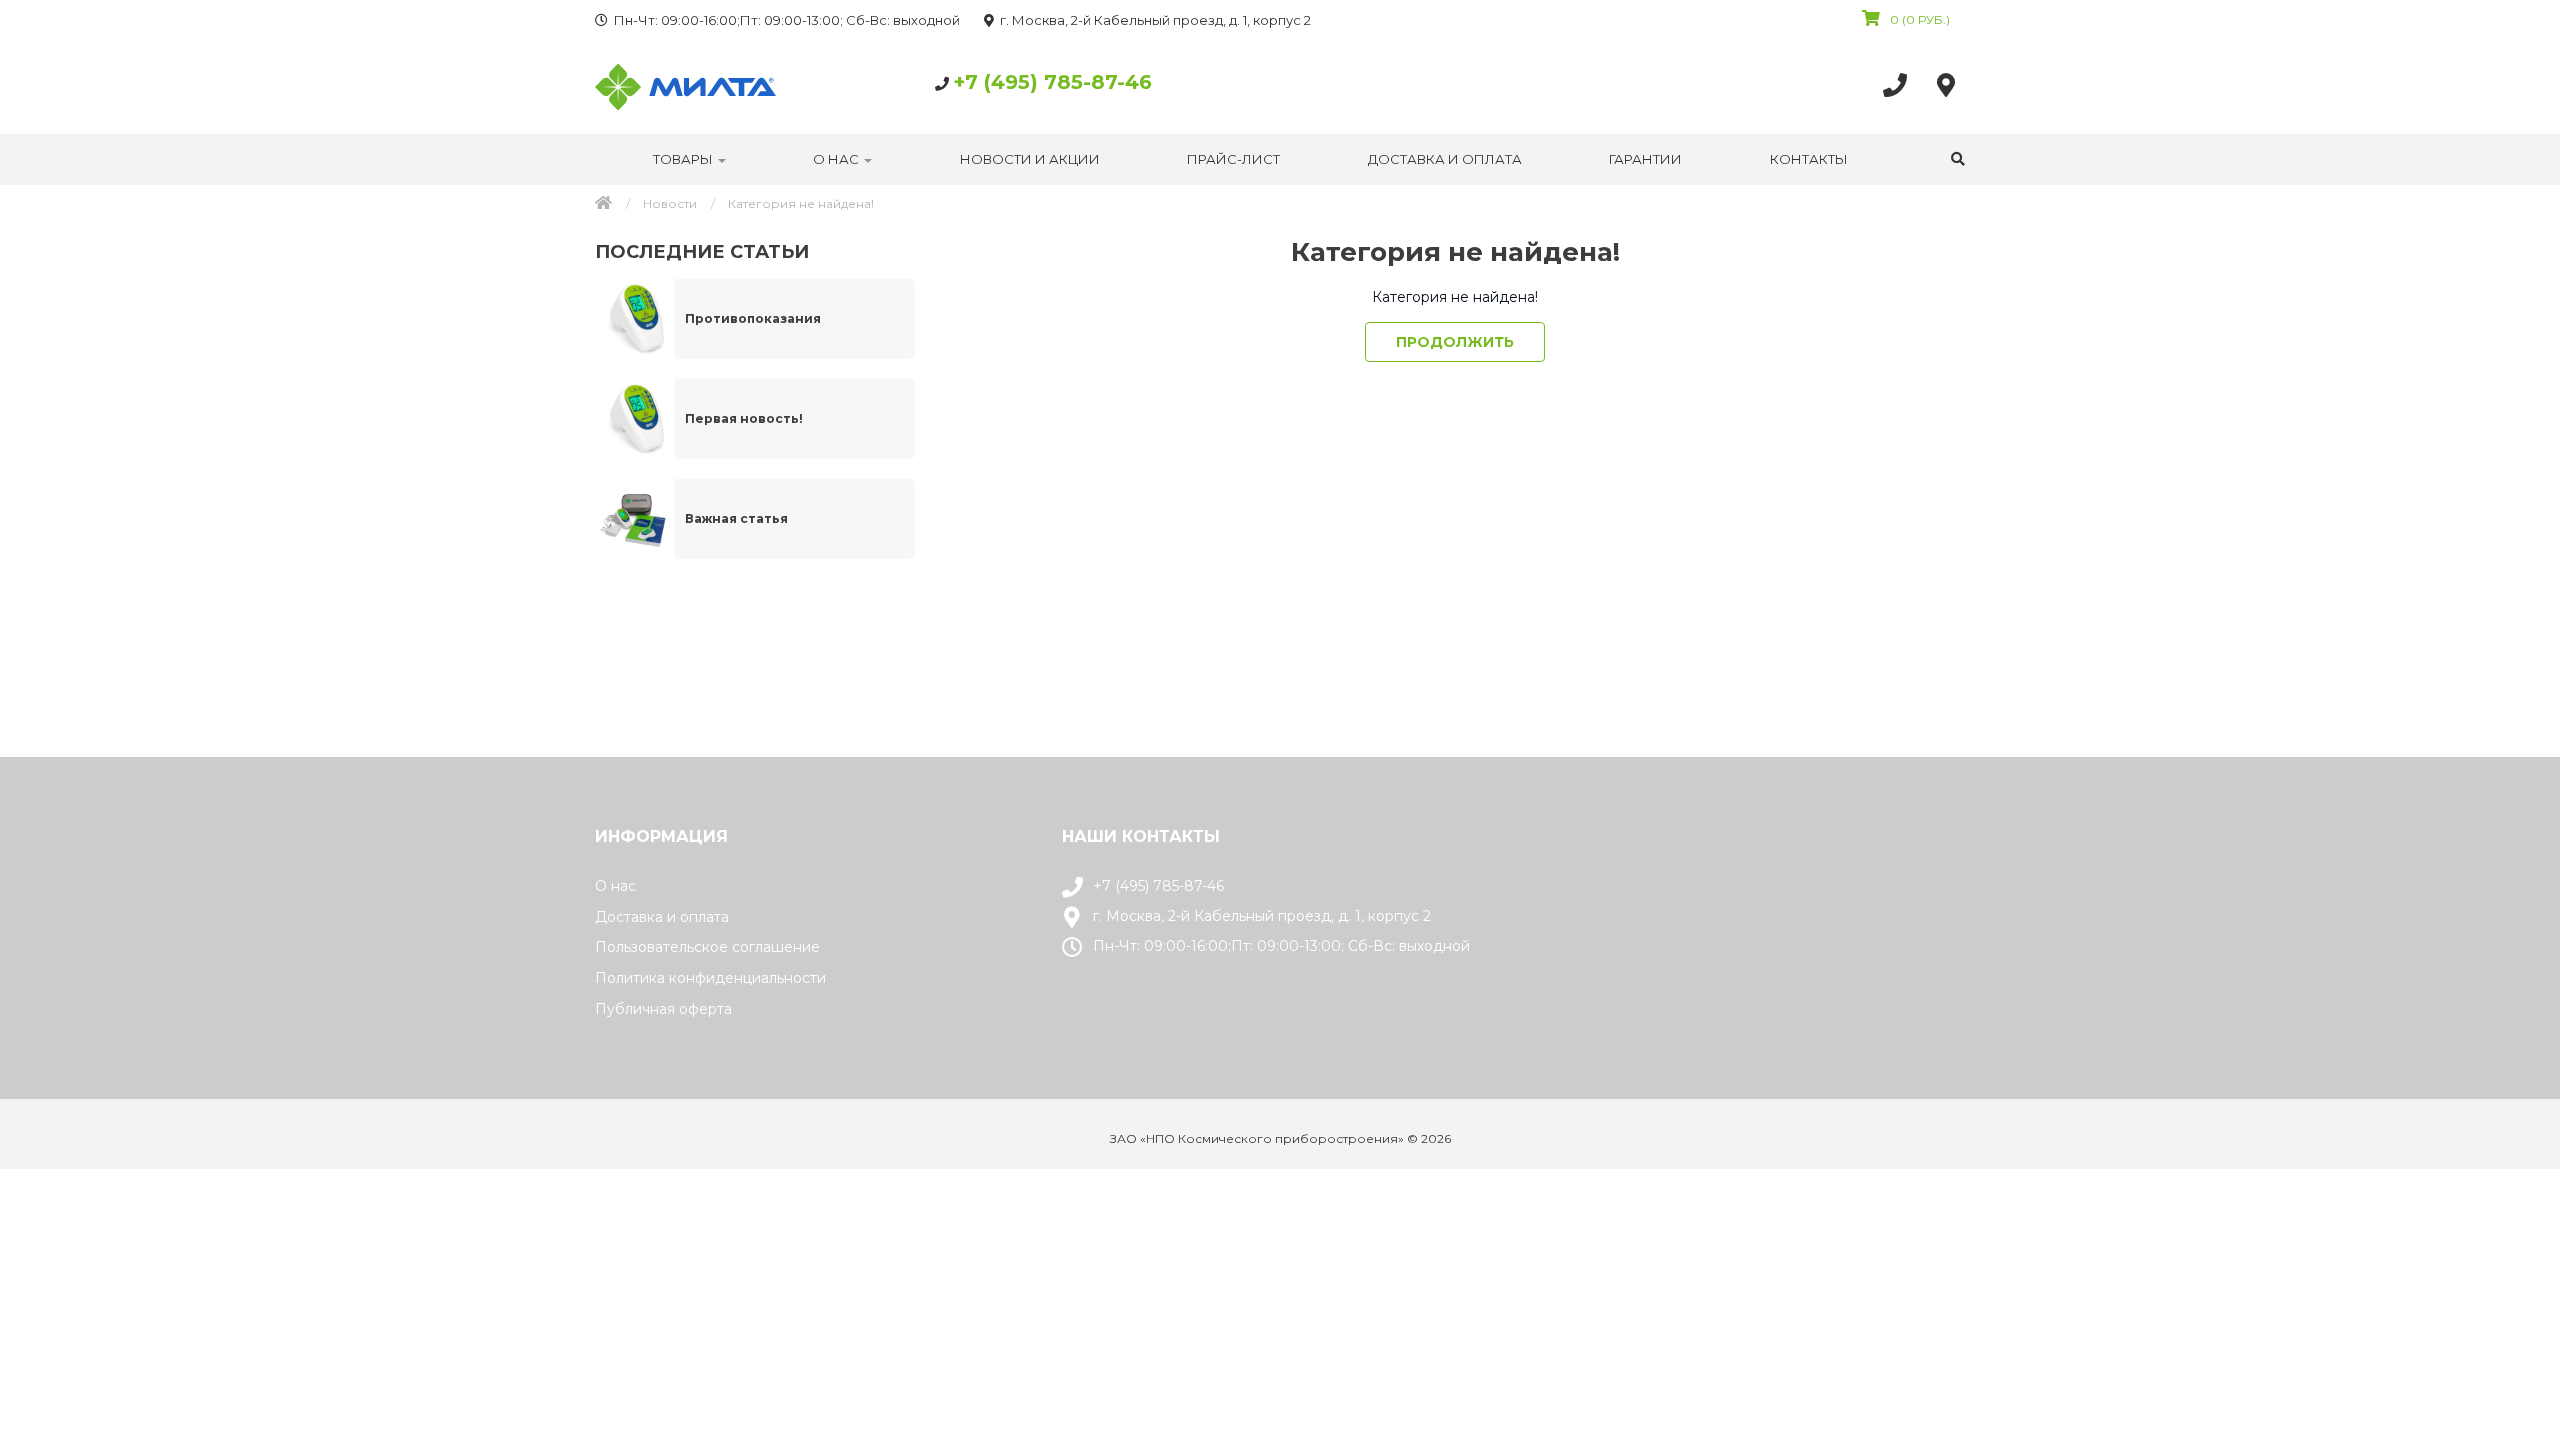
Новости (670, 203)
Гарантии (1645, 159)
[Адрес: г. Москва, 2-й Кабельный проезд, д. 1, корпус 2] (1951, 84)
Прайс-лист (1233, 159)
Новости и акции (1030, 159)
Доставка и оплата (1445, 159)
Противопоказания (753, 318)
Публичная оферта (663, 1009)
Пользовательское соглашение (707, 947)
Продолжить (1455, 342)
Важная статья (736, 518)
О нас (837, 159)
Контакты (1809, 159)
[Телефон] (1900, 84)
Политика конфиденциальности (710, 978)
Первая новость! (744, 418)
